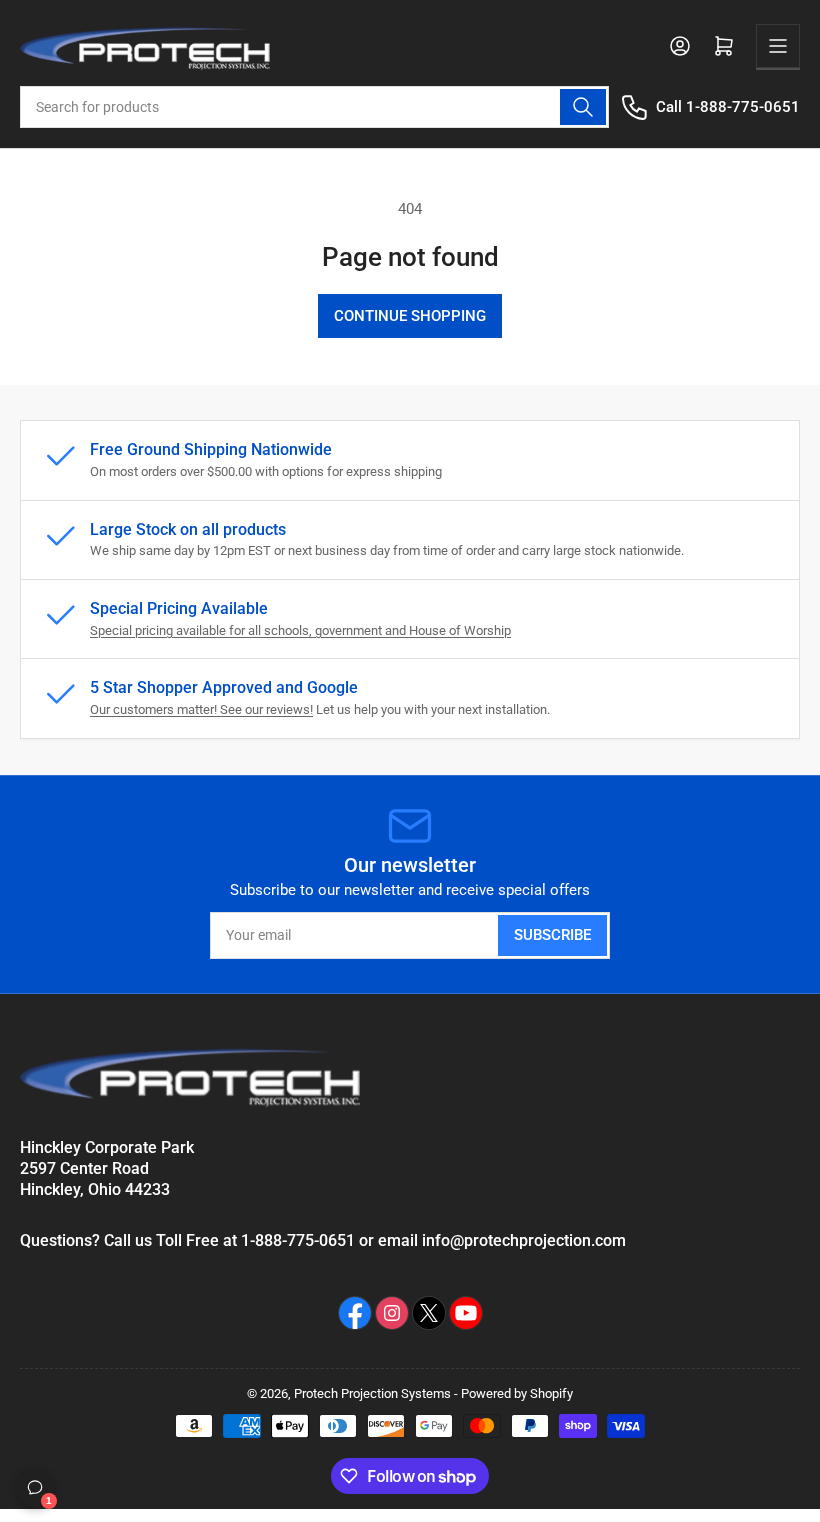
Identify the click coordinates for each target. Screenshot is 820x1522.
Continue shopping (410, 316)
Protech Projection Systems (372, 1393)
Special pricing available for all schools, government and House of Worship (300, 630)
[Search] (583, 107)
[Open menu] (778, 46)
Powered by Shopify (517, 1393)
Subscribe (552, 935)
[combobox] (314, 107)
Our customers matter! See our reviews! (201, 709)
